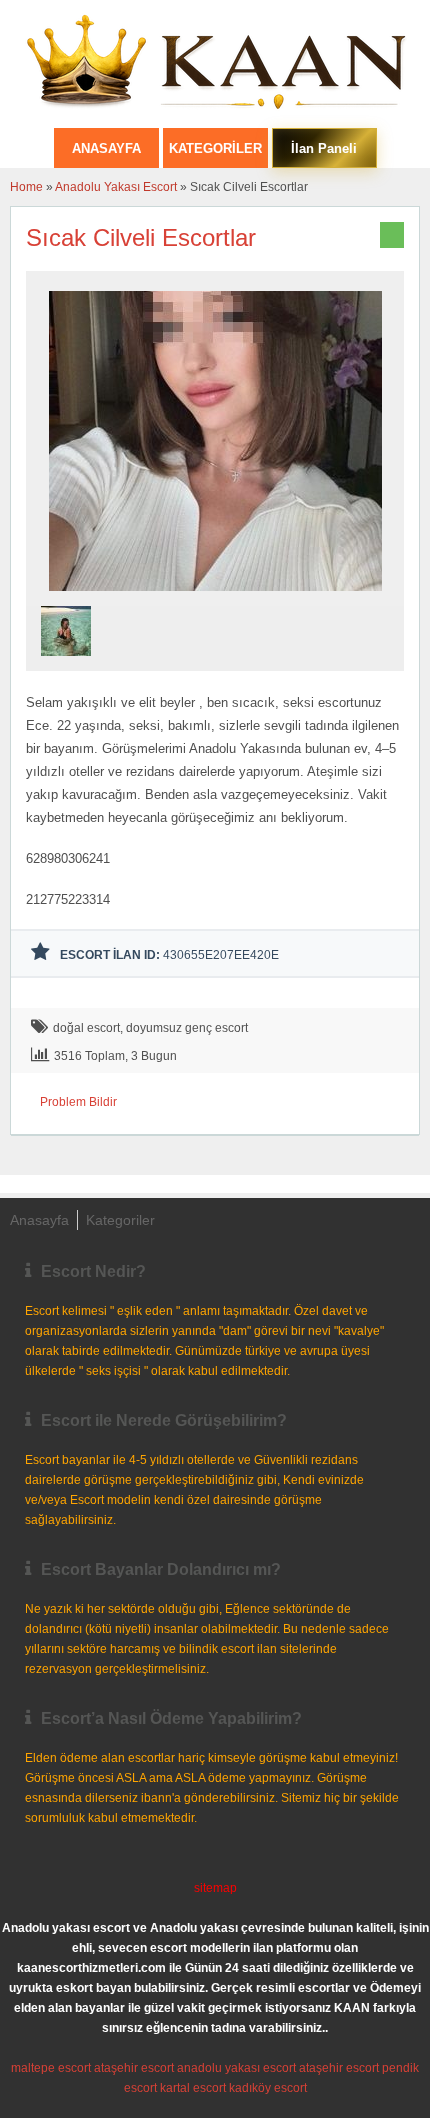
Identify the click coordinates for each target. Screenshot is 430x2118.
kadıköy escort (268, 2088)
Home (26, 187)
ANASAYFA (106, 148)
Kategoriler (215, 148)
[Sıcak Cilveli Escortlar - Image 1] (68, 662)
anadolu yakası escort (236, 2068)
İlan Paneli (324, 148)
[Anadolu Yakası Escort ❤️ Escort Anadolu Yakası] (215, 64)
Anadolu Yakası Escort (116, 187)
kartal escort (193, 2088)
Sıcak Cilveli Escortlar (141, 237)
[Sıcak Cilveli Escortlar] (215, 597)
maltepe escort (51, 2068)
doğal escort (86, 1028)
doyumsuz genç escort (187, 1028)
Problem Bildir (78, 1102)
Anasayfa (39, 1220)
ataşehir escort (134, 2068)
